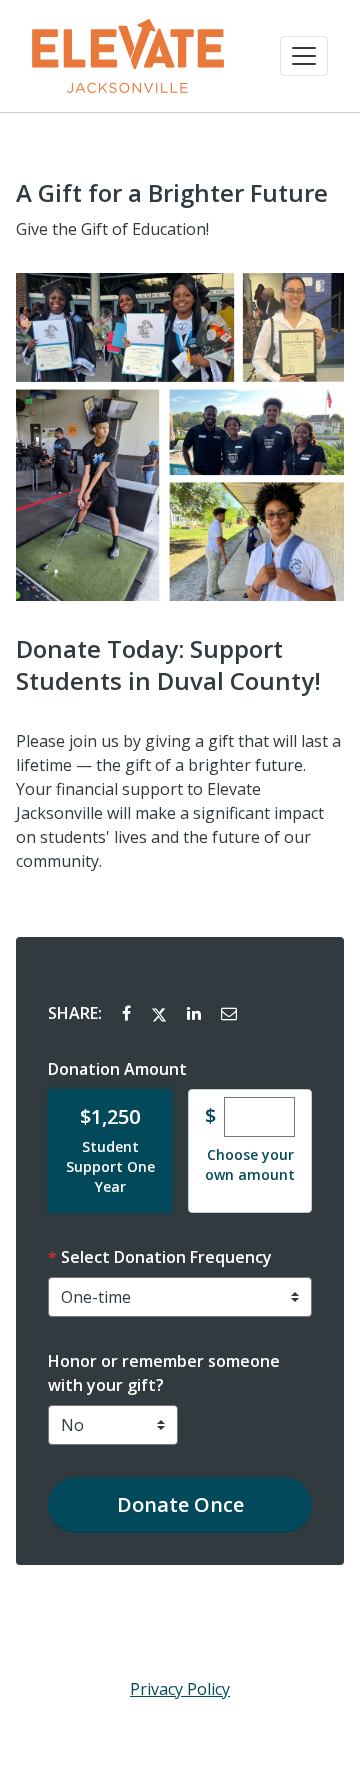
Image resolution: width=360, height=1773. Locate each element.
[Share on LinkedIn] (196, 1013)
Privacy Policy (180, 1689)
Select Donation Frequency (166, 1257)
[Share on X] (161, 1013)
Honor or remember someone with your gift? (164, 1373)
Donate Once (180, 1504)
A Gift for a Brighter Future (172, 193)
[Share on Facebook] (128, 1013)
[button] (304, 56)
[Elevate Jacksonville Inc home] (128, 56)
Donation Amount (117, 1069)
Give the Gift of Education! (112, 229)
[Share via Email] (229, 1013)
